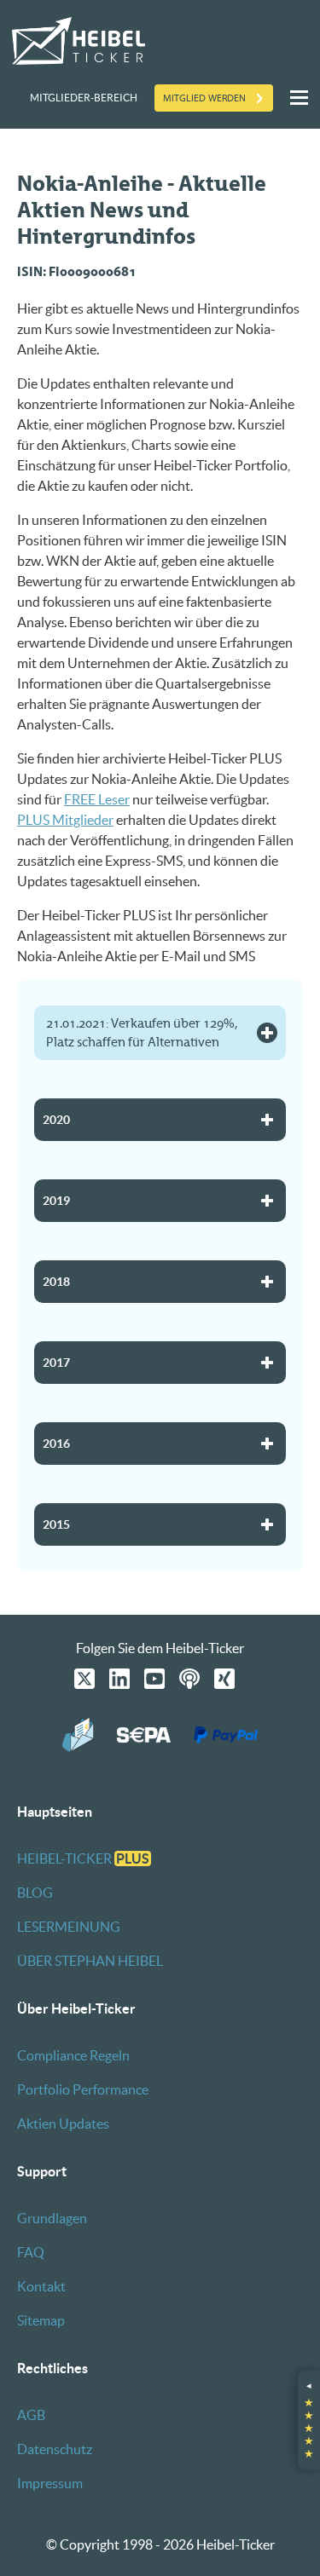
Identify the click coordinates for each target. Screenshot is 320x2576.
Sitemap (41, 2320)
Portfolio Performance (83, 2089)
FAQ (31, 2252)
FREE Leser (97, 799)
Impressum (50, 2483)
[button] (309, 2420)
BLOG (35, 1893)
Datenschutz (55, 2449)
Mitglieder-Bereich (84, 98)
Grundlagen (52, 2218)
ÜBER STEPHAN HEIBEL (90, 1961)
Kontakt (41, 2286)
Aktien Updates (63, 2124)
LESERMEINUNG (69, 1927)
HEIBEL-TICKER (83, 1859)
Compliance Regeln (73, 2055)
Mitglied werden (204, 98)
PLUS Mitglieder (65, 820)
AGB (31, 2415)
